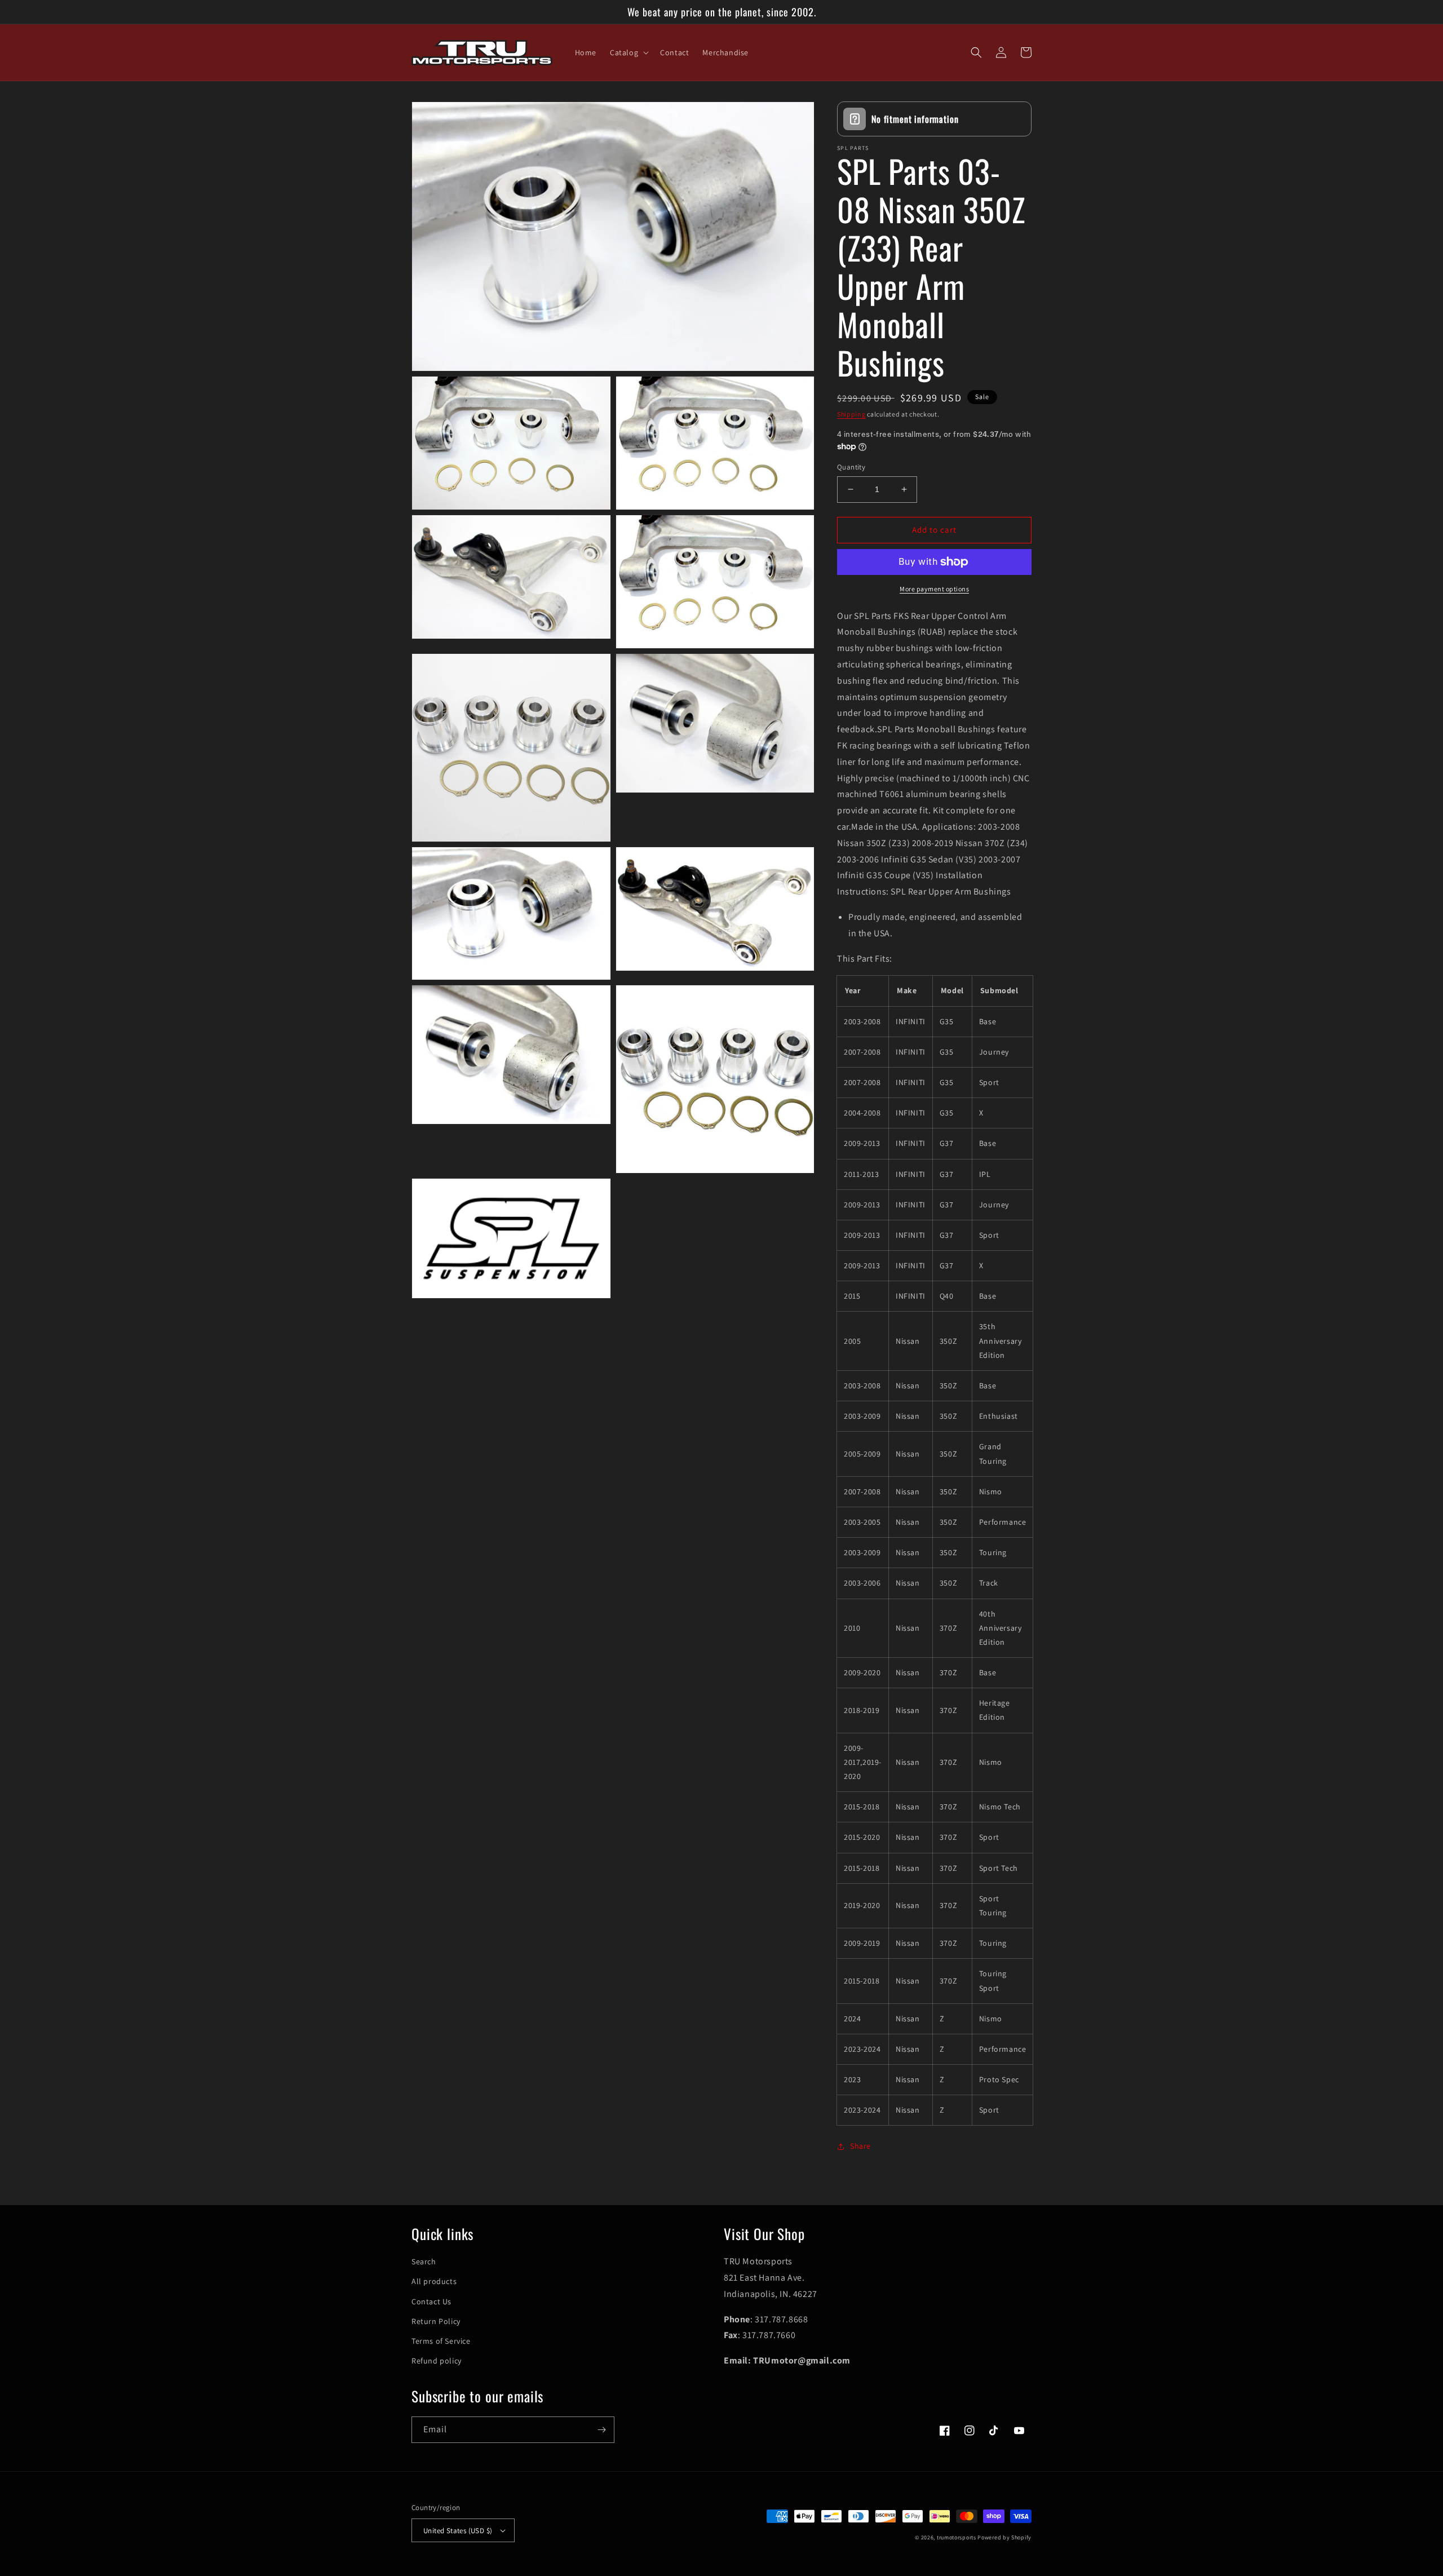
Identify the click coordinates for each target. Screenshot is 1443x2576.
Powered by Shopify (1004, 2537)
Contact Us (431, 2301)
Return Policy (436, 2321)
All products (434, 2281)
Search (424, 2261)
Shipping (851, 414)
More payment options (934, 589)
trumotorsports (957, 2537)
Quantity (851, 467)
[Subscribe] (601, 2430)
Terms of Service (441, 2341)
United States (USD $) (458, 2531)
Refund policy (437, 2361)
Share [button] (860, 2146)
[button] (628, 52)
